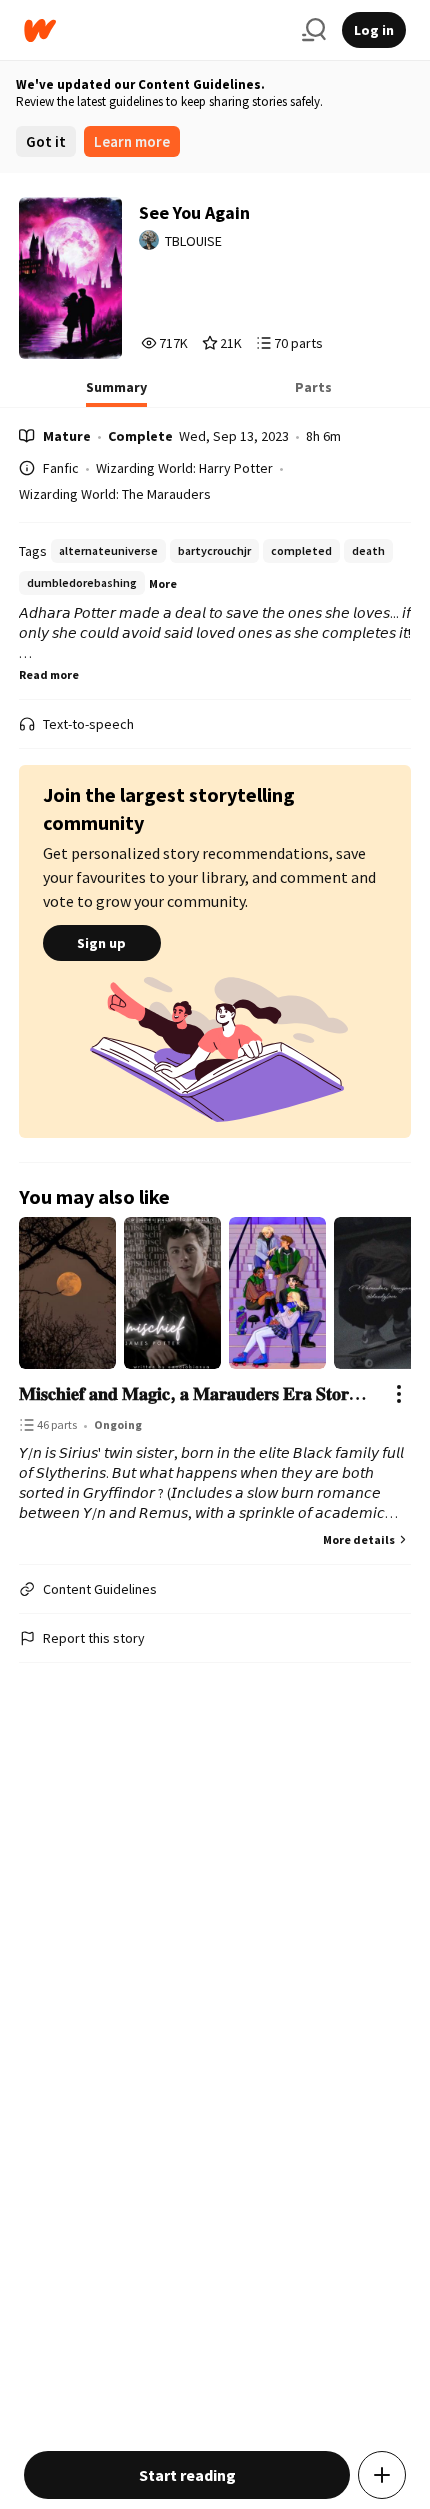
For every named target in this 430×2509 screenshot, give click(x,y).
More (163, 583)
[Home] (155, 30)
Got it (46, 141)
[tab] (116, 393)
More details (359, 1539)
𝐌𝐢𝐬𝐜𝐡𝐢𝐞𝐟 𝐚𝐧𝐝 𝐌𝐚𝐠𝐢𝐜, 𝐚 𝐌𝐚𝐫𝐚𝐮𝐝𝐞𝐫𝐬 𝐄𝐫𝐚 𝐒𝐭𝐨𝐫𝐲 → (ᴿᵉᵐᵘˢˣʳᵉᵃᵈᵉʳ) (195, 1393)
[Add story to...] (382, 2475)
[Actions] (399, 1394)
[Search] (314, 30)
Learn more (132, 141)
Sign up (101, 943)
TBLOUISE (193, 241)
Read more (49, 674)
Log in (374, 30)
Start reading (187, 2475)
